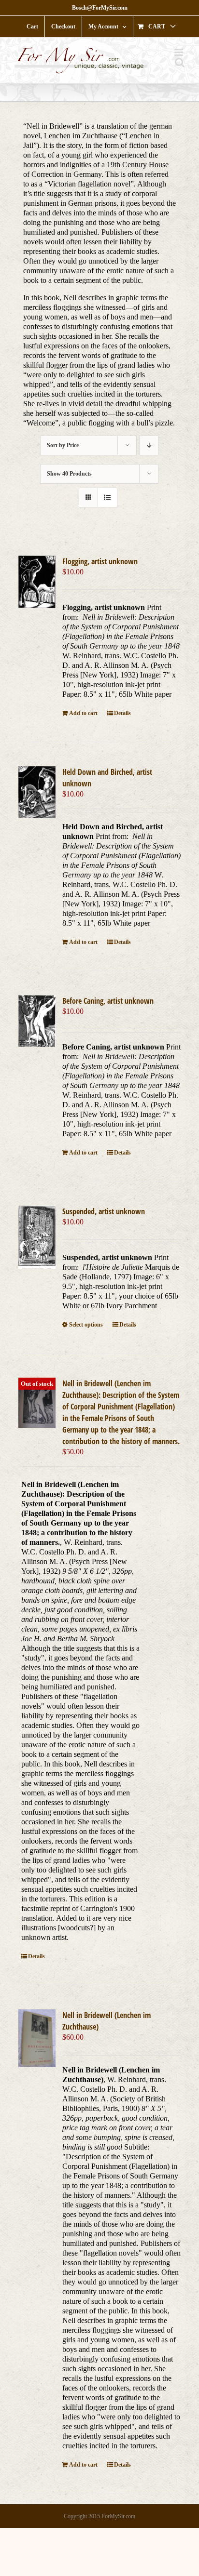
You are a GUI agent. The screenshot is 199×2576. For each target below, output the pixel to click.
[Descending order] (149, 445)
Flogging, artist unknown (100, 561)
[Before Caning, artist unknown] (37, 1021)
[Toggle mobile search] (180, 62)
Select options (86, 1325)
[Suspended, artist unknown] (37, 1237)
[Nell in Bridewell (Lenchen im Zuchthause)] (37, 2038)
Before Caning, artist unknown (108, 1001)
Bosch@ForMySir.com (100, 8)
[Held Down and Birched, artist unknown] (37, 792)
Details (122, 713)
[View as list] (107, 498)
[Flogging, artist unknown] (37, 582)
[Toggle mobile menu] (179, 52)
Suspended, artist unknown (104, 1211)
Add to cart (83, 713)
